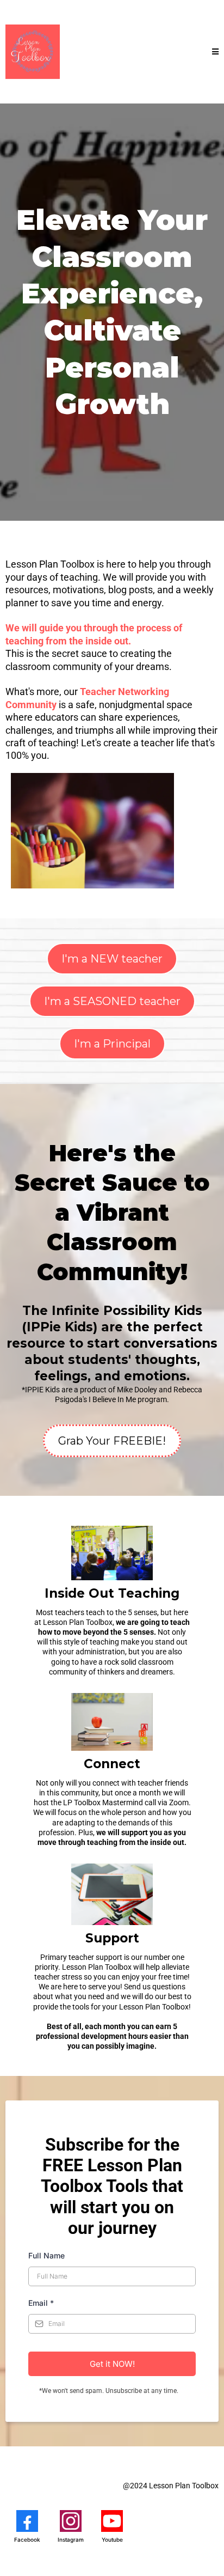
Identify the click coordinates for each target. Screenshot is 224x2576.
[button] (215, 52)
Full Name (46, 2255)
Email (41, 2303)
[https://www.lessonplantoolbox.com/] (33, 52)
